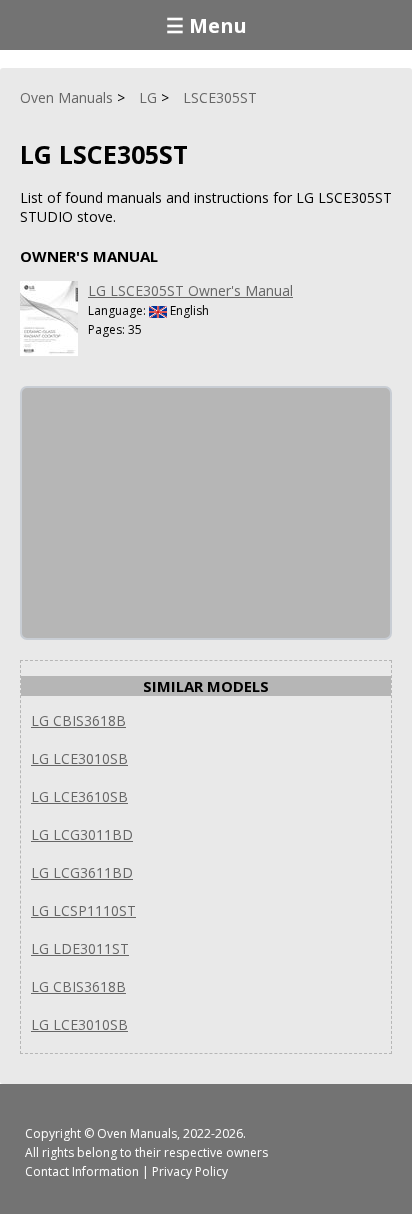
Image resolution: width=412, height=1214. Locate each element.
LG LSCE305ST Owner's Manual (190, 290)
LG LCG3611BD (82, 872)
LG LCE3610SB (79, 796)
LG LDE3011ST (80, 948)
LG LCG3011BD (82, 834)
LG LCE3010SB (79, 758)
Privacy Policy (190, 1171)
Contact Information (82, 1171)
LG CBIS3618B (78, 720)
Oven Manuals (137, 1133)
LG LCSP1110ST (83, 910)
